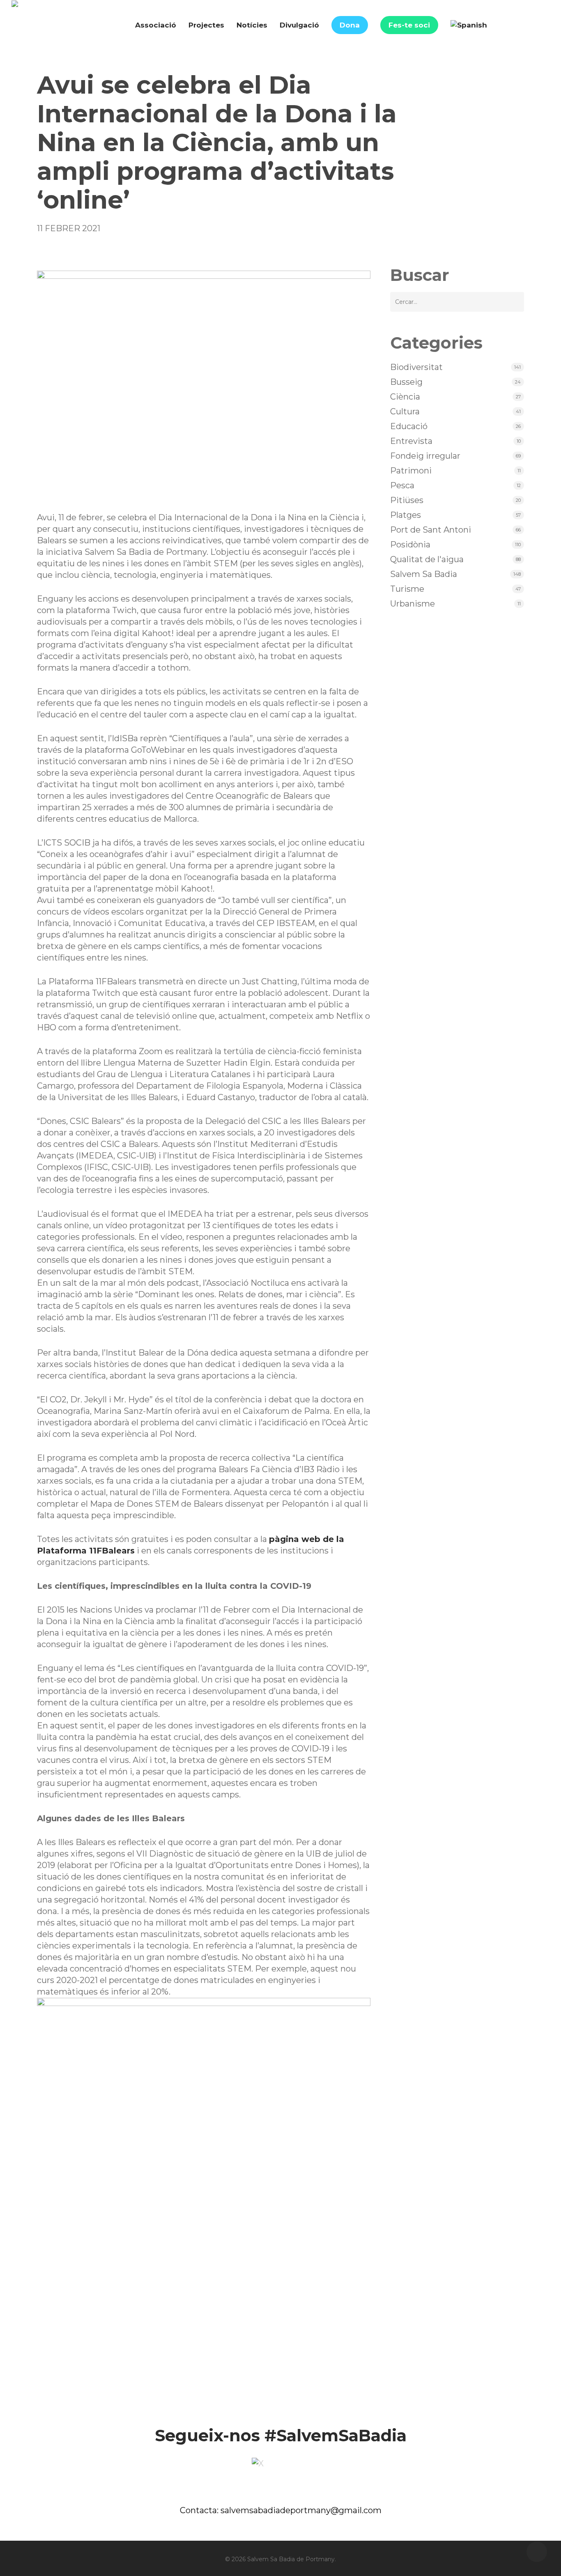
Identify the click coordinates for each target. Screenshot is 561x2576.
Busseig (406, 382)
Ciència (405, 397)
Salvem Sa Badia (424, 574)
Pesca (402, 485)
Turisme (407, 589)
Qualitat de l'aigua (427, 559)
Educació (409, 426)
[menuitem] (469, 25)
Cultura (405, 411)
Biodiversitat (416, 367)
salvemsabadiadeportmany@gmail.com (301, 2510)
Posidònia (410, 545)
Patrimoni (411, 471)
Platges (406, 515)
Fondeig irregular (425, 456)
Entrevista (411, 441)
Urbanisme (413, 604)
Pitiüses (407, 500)
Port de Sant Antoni (431, 530)
